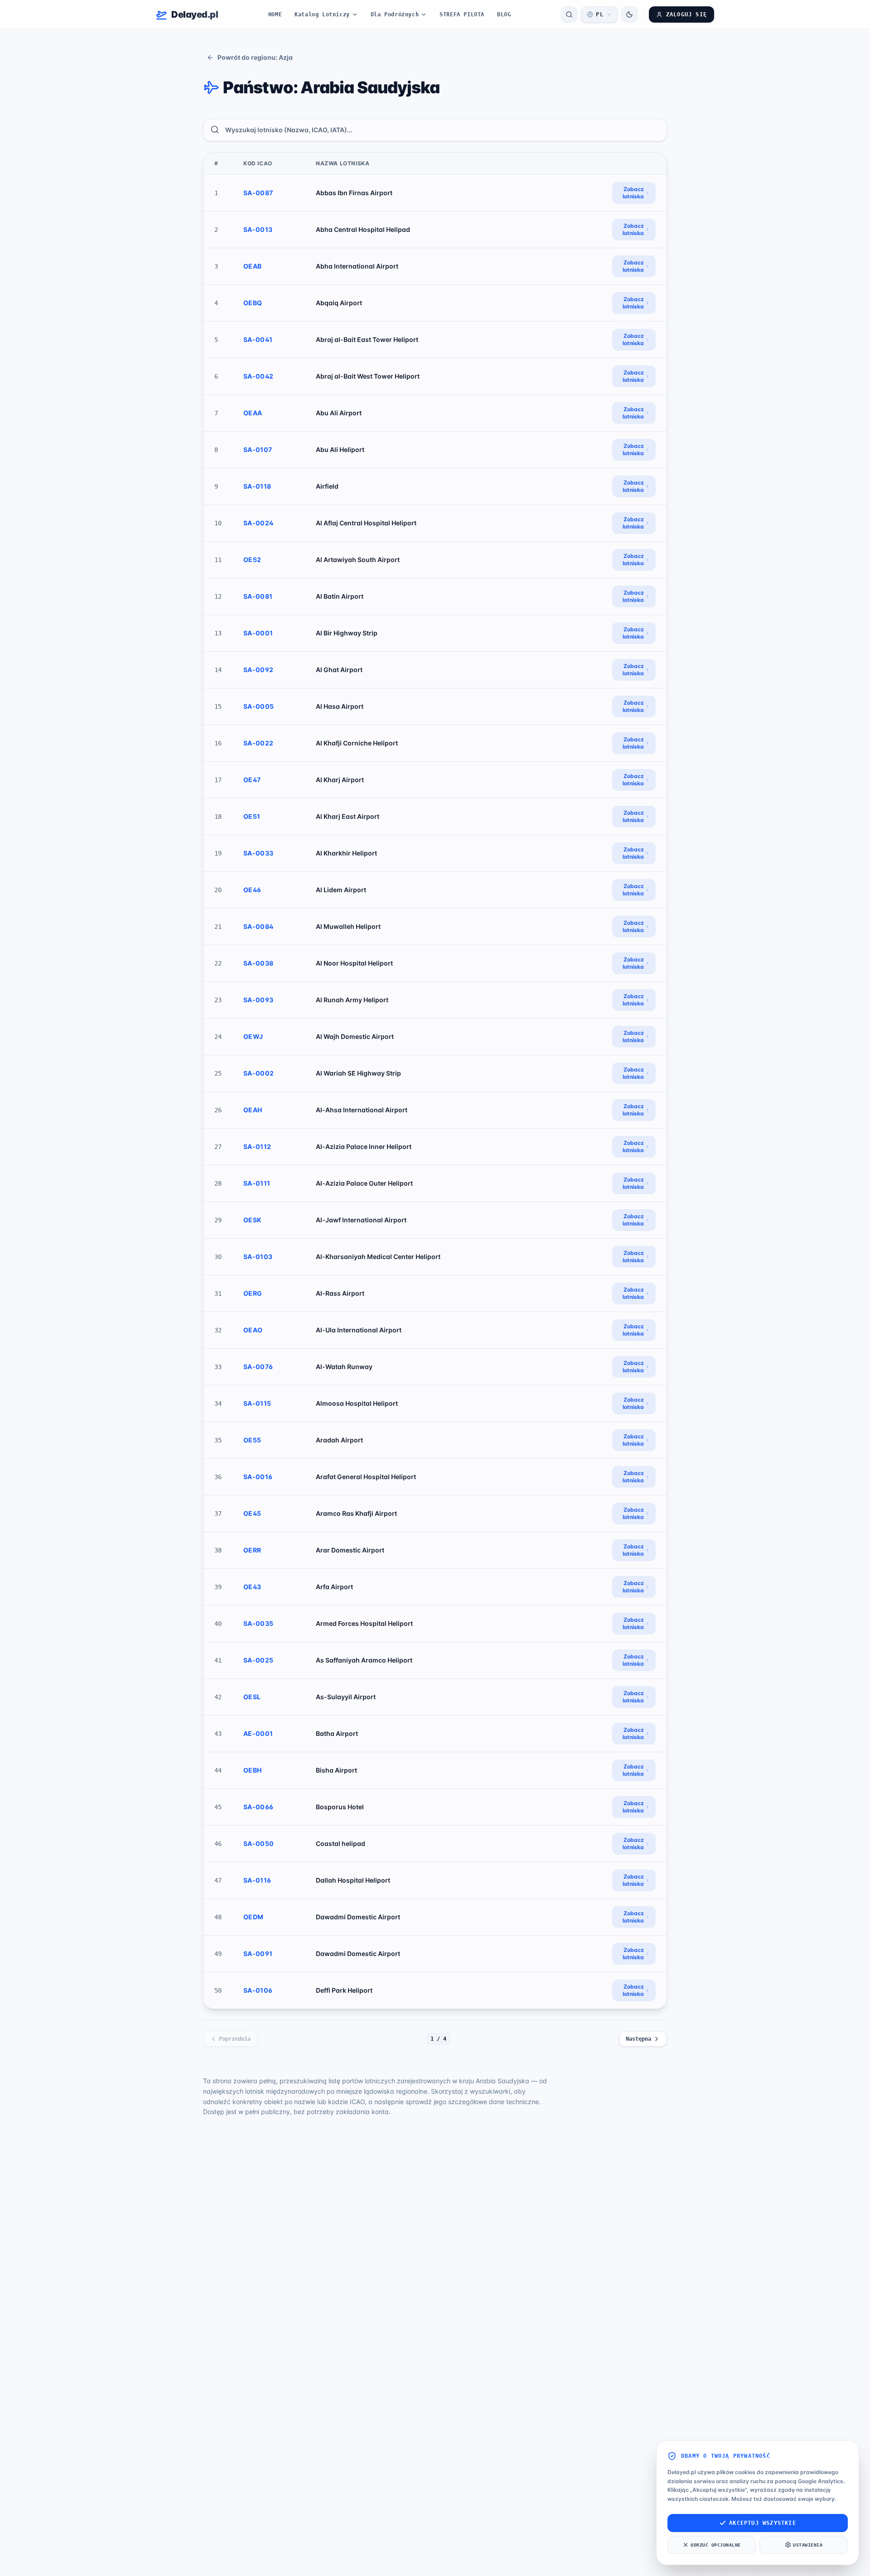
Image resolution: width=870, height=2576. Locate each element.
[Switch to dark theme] (629, 14)
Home (275, 14)
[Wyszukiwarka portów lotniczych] (569, 14)
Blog (504, 14)
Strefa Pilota (462, 14)
